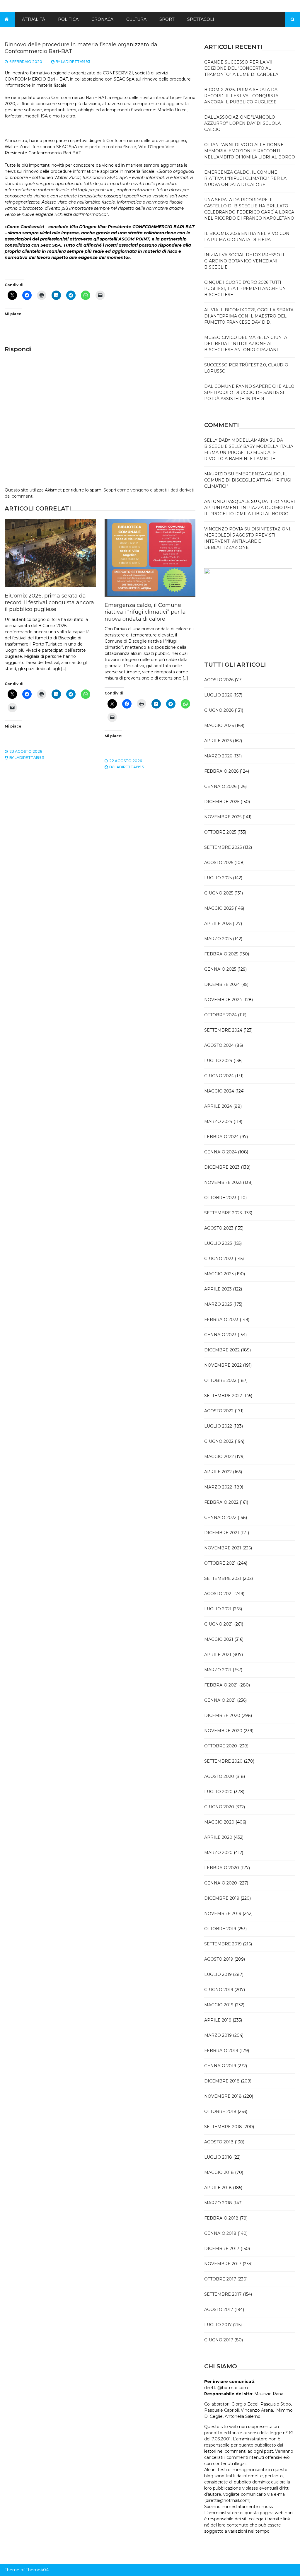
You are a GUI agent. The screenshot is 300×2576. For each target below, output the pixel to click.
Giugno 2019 (219, 1990)
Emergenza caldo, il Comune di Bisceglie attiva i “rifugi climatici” (248, 480)
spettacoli (201, 19)
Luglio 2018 (218, 2157)
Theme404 (37, 2570)
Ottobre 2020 (221, 1746)
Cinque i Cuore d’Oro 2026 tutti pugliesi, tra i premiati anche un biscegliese (245, 289)
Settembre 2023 (223, 1213)
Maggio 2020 (219, 1822)
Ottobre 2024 (220, 1015)
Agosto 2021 (219, 1594)
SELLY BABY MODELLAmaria (236, 440)
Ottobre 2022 (220, 1380)
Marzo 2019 (218, 2035)
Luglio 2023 (218, 1243)
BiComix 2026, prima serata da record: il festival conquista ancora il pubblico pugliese (49, 603)
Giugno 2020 (219, 1807)
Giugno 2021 (219, 1624)
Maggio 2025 (219, 908)
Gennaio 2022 (220, 1517)
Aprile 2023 (218, 1289)
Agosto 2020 (219, 1776)
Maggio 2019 (219, 2005)
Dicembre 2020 (222, 1715)
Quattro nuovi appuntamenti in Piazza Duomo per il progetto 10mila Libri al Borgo (250, 508)
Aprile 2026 (218, 741)
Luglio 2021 (218, 1609)
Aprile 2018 (218, 2188)
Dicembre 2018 (222, 2081)
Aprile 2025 (218, 923)
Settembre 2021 (223, 1578)
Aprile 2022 (218, 1472)
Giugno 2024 (219, 1076)
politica (68, 19)
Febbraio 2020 (222, 1868)
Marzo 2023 (218, 1304)
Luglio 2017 (218, 2325)
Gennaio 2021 (220, 1700)
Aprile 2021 (218, 1655)
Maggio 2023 (219, 1274)
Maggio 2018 (219, 2172)
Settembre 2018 (223, 2127)
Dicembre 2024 (222, 984)
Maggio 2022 (219, 1457)
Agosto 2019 (219, 1959)
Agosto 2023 (219, 1228)
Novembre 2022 (223, 1365)
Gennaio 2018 (220, 2233)
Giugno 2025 (219, 893)
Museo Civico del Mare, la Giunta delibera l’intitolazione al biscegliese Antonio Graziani (246, 344)
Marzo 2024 (218, 1121)
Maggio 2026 (219, 725)
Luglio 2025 (218, 878)
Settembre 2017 (223, 2294)
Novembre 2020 (223, 1731)
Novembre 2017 (223, 2264)
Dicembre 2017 (222, 2249)
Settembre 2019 (223, 1944)
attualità (34, 19)
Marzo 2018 (218, 2203)
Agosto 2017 (219, 2309)
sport (167, 19)
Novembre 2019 (223, 1913)
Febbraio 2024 (221, 1137)
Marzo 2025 (218, 939)
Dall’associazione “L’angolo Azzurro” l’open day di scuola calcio (242, 123)
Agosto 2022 (219, 1411)
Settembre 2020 (223, 1761)
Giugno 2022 (219, 1441)
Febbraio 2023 (221, 1319)
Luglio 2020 (218, 1792)
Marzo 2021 (218, 1670)
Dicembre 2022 (222, 1350)
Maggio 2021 (219, 1639)
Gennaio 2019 (220, 2066)
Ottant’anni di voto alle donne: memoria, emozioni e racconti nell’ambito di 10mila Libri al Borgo (250, 151)
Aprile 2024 (218, 1106)
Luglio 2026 (218, 695)
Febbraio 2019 (221, 2051)
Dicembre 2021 (222, 1533)
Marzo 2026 (218, 756)
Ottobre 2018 (220, 2111)
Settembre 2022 (223, 1396)
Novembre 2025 (223, 817)
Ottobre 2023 (220, 1198)
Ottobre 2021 (220, 1563)
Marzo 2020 (218, 1853)
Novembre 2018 (223, 2096)
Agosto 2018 (219, 2142)
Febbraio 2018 (221, 2218)
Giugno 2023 (219, 1259)
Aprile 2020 (218, 1837)
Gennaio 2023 (220, 1335)
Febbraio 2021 (221, 1685)
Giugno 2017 (219, 2340)
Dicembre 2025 (222, 802)
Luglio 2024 (218, 1061)
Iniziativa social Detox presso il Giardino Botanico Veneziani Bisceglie (245, 261)
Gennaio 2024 (220, 1152)
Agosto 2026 (219, 680)
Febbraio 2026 (221, 771)
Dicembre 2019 (222, 1898)
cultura (136, 19)
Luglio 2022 (218, 1426)
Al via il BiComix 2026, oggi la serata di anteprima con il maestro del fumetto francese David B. (249, 316)
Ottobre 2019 (220, 1929)
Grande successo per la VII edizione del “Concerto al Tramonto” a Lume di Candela (241, 68)
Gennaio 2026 (220, 786)
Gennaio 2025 (220, 969)
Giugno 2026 (219, 710)
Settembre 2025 (223, 847)
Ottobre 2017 (220, 2279)
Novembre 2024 (223, 1000)
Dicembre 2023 (222, 1167)
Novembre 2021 (223, 1548)
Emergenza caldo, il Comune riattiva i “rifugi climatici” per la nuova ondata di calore (145, 612)
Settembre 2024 (223, 1030)
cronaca (102, 19)
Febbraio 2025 (221, 954)
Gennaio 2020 (221, 1883)
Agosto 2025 (219, 863)
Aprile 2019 (218, 2020)
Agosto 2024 (219, 1045)
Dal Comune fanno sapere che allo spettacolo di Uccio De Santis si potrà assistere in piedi (249, 392)
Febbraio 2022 (221, 1502)
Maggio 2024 (219, 1091)
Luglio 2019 (218, 1974)
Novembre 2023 (223, 1182)
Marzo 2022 (218, 1487)
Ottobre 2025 (220, 832)
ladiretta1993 (76, 62)
